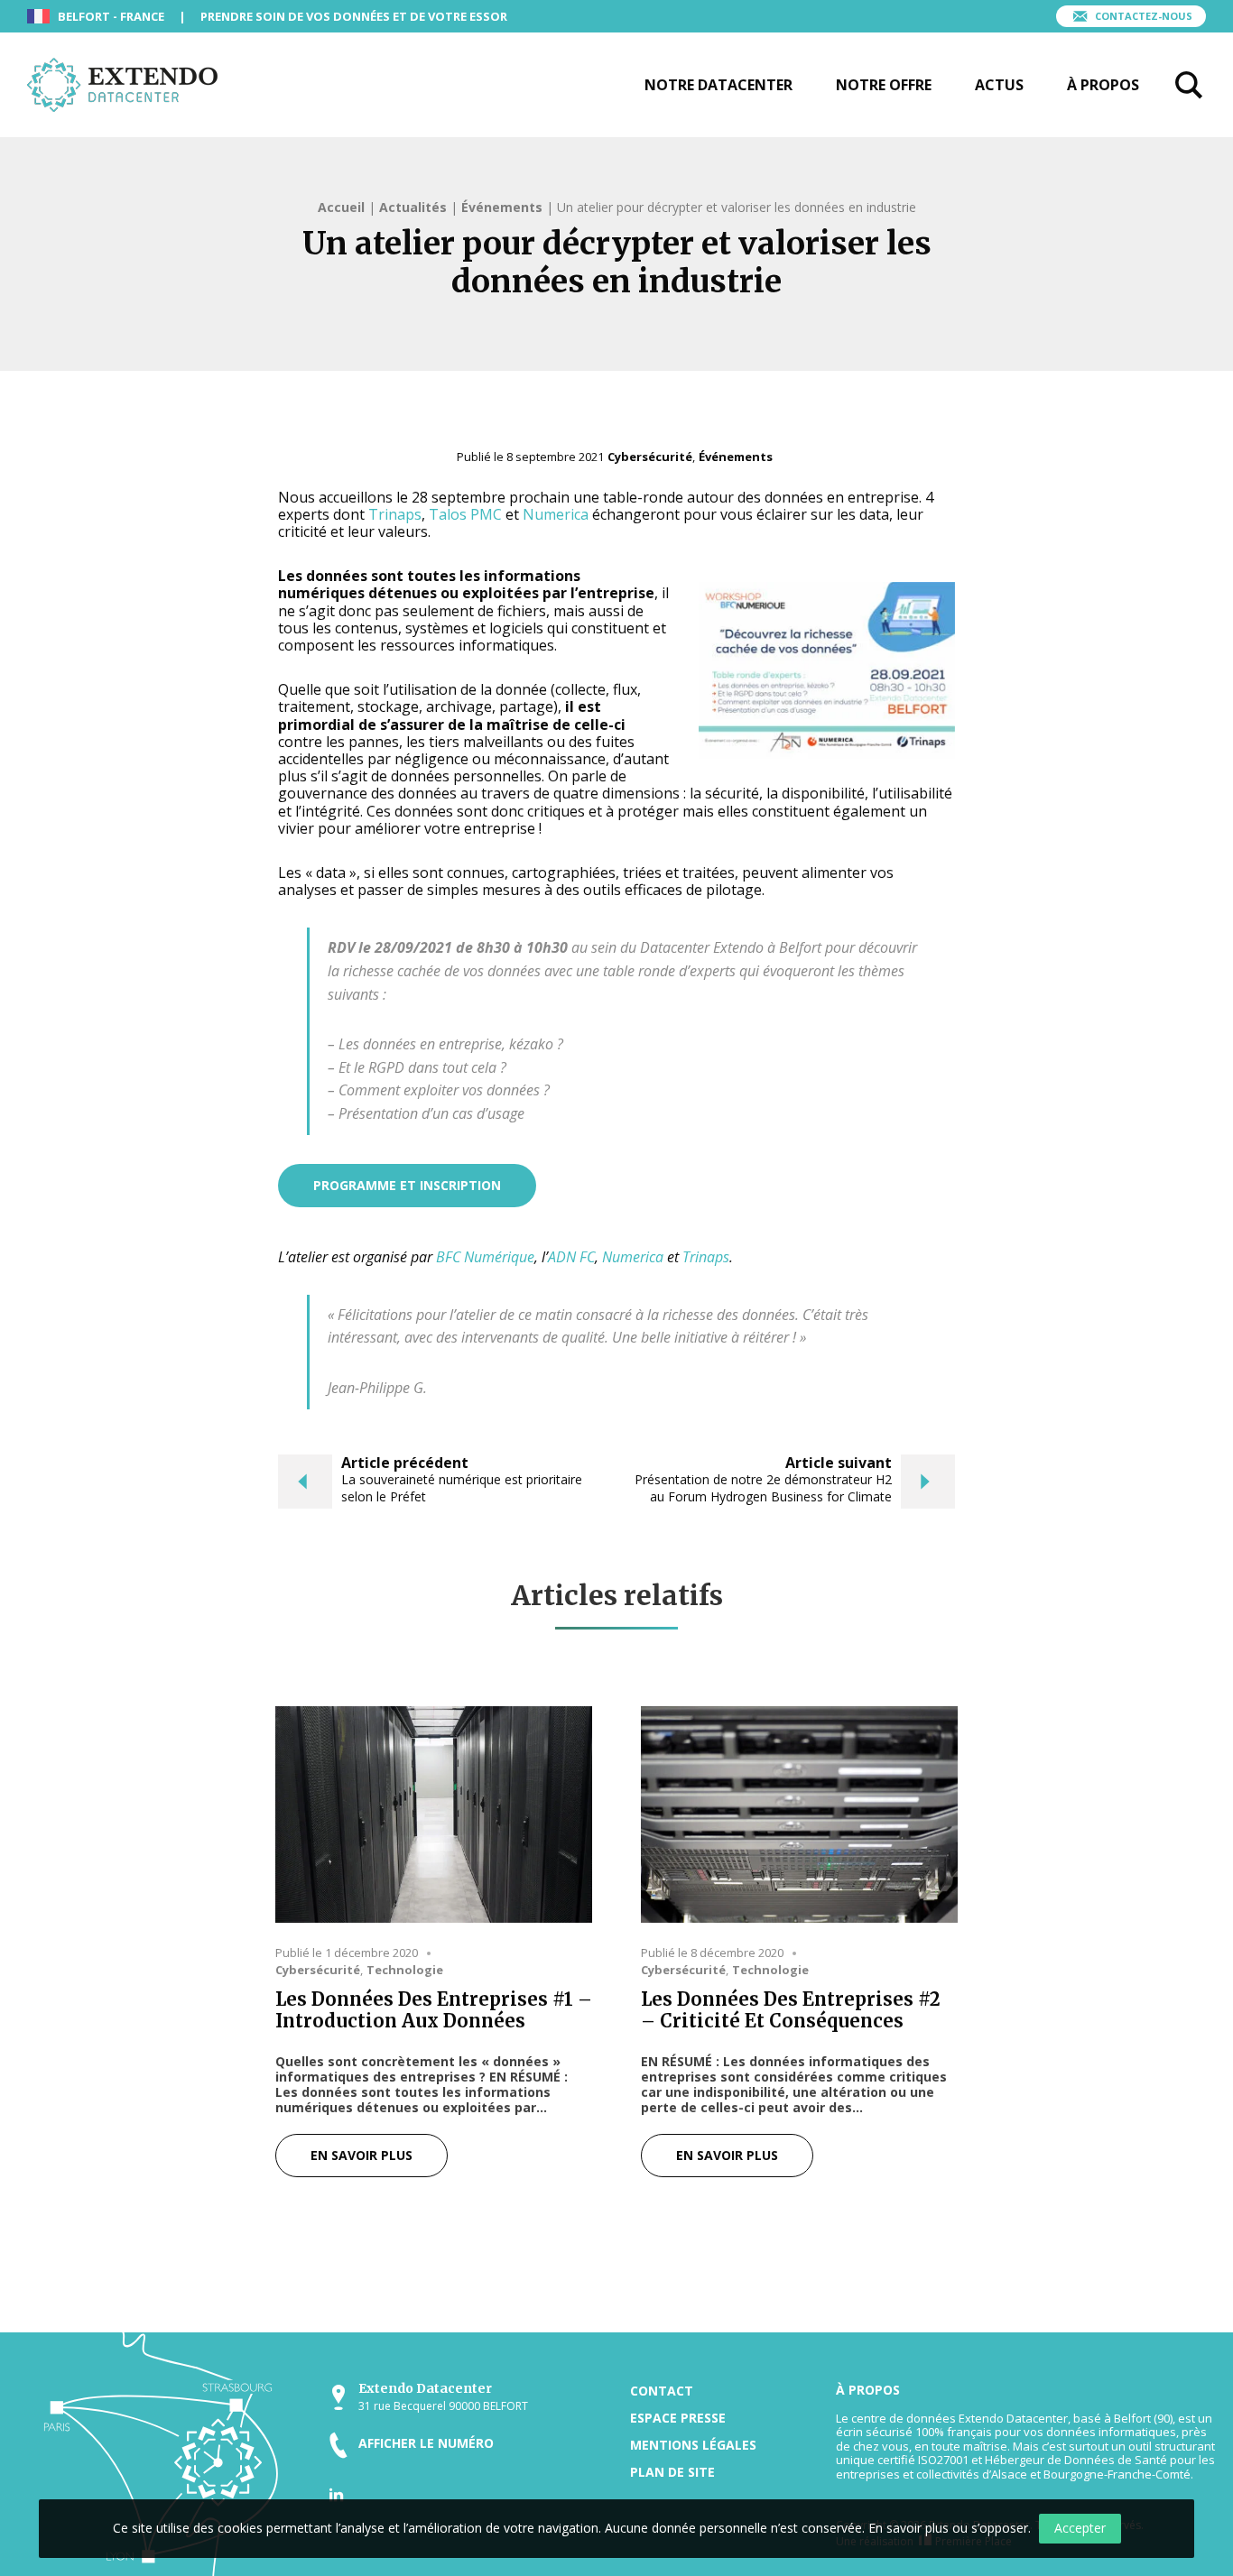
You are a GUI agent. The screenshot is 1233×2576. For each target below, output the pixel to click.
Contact (662, 2391)
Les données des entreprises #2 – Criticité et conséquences (791, 2010)
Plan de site (672, 2472)
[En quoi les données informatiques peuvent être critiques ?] (799, 1814)
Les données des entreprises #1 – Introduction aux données (434, 2010)
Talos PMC (465, 514)
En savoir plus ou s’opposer (948, 2528)
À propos (1103, 85)
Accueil (341, 207)
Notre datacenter (718, 85)
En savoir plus (362, 2155)
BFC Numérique (485, 1257)
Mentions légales (693, 2445)
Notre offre (884, 85)
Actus (999, 85)
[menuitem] (718, 85)
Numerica (556, 514)
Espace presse (678, 2418)
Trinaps (395, 514)
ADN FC (571, 1257)
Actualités (413, 207)
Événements (502, 207)
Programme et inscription (407, 1185)
